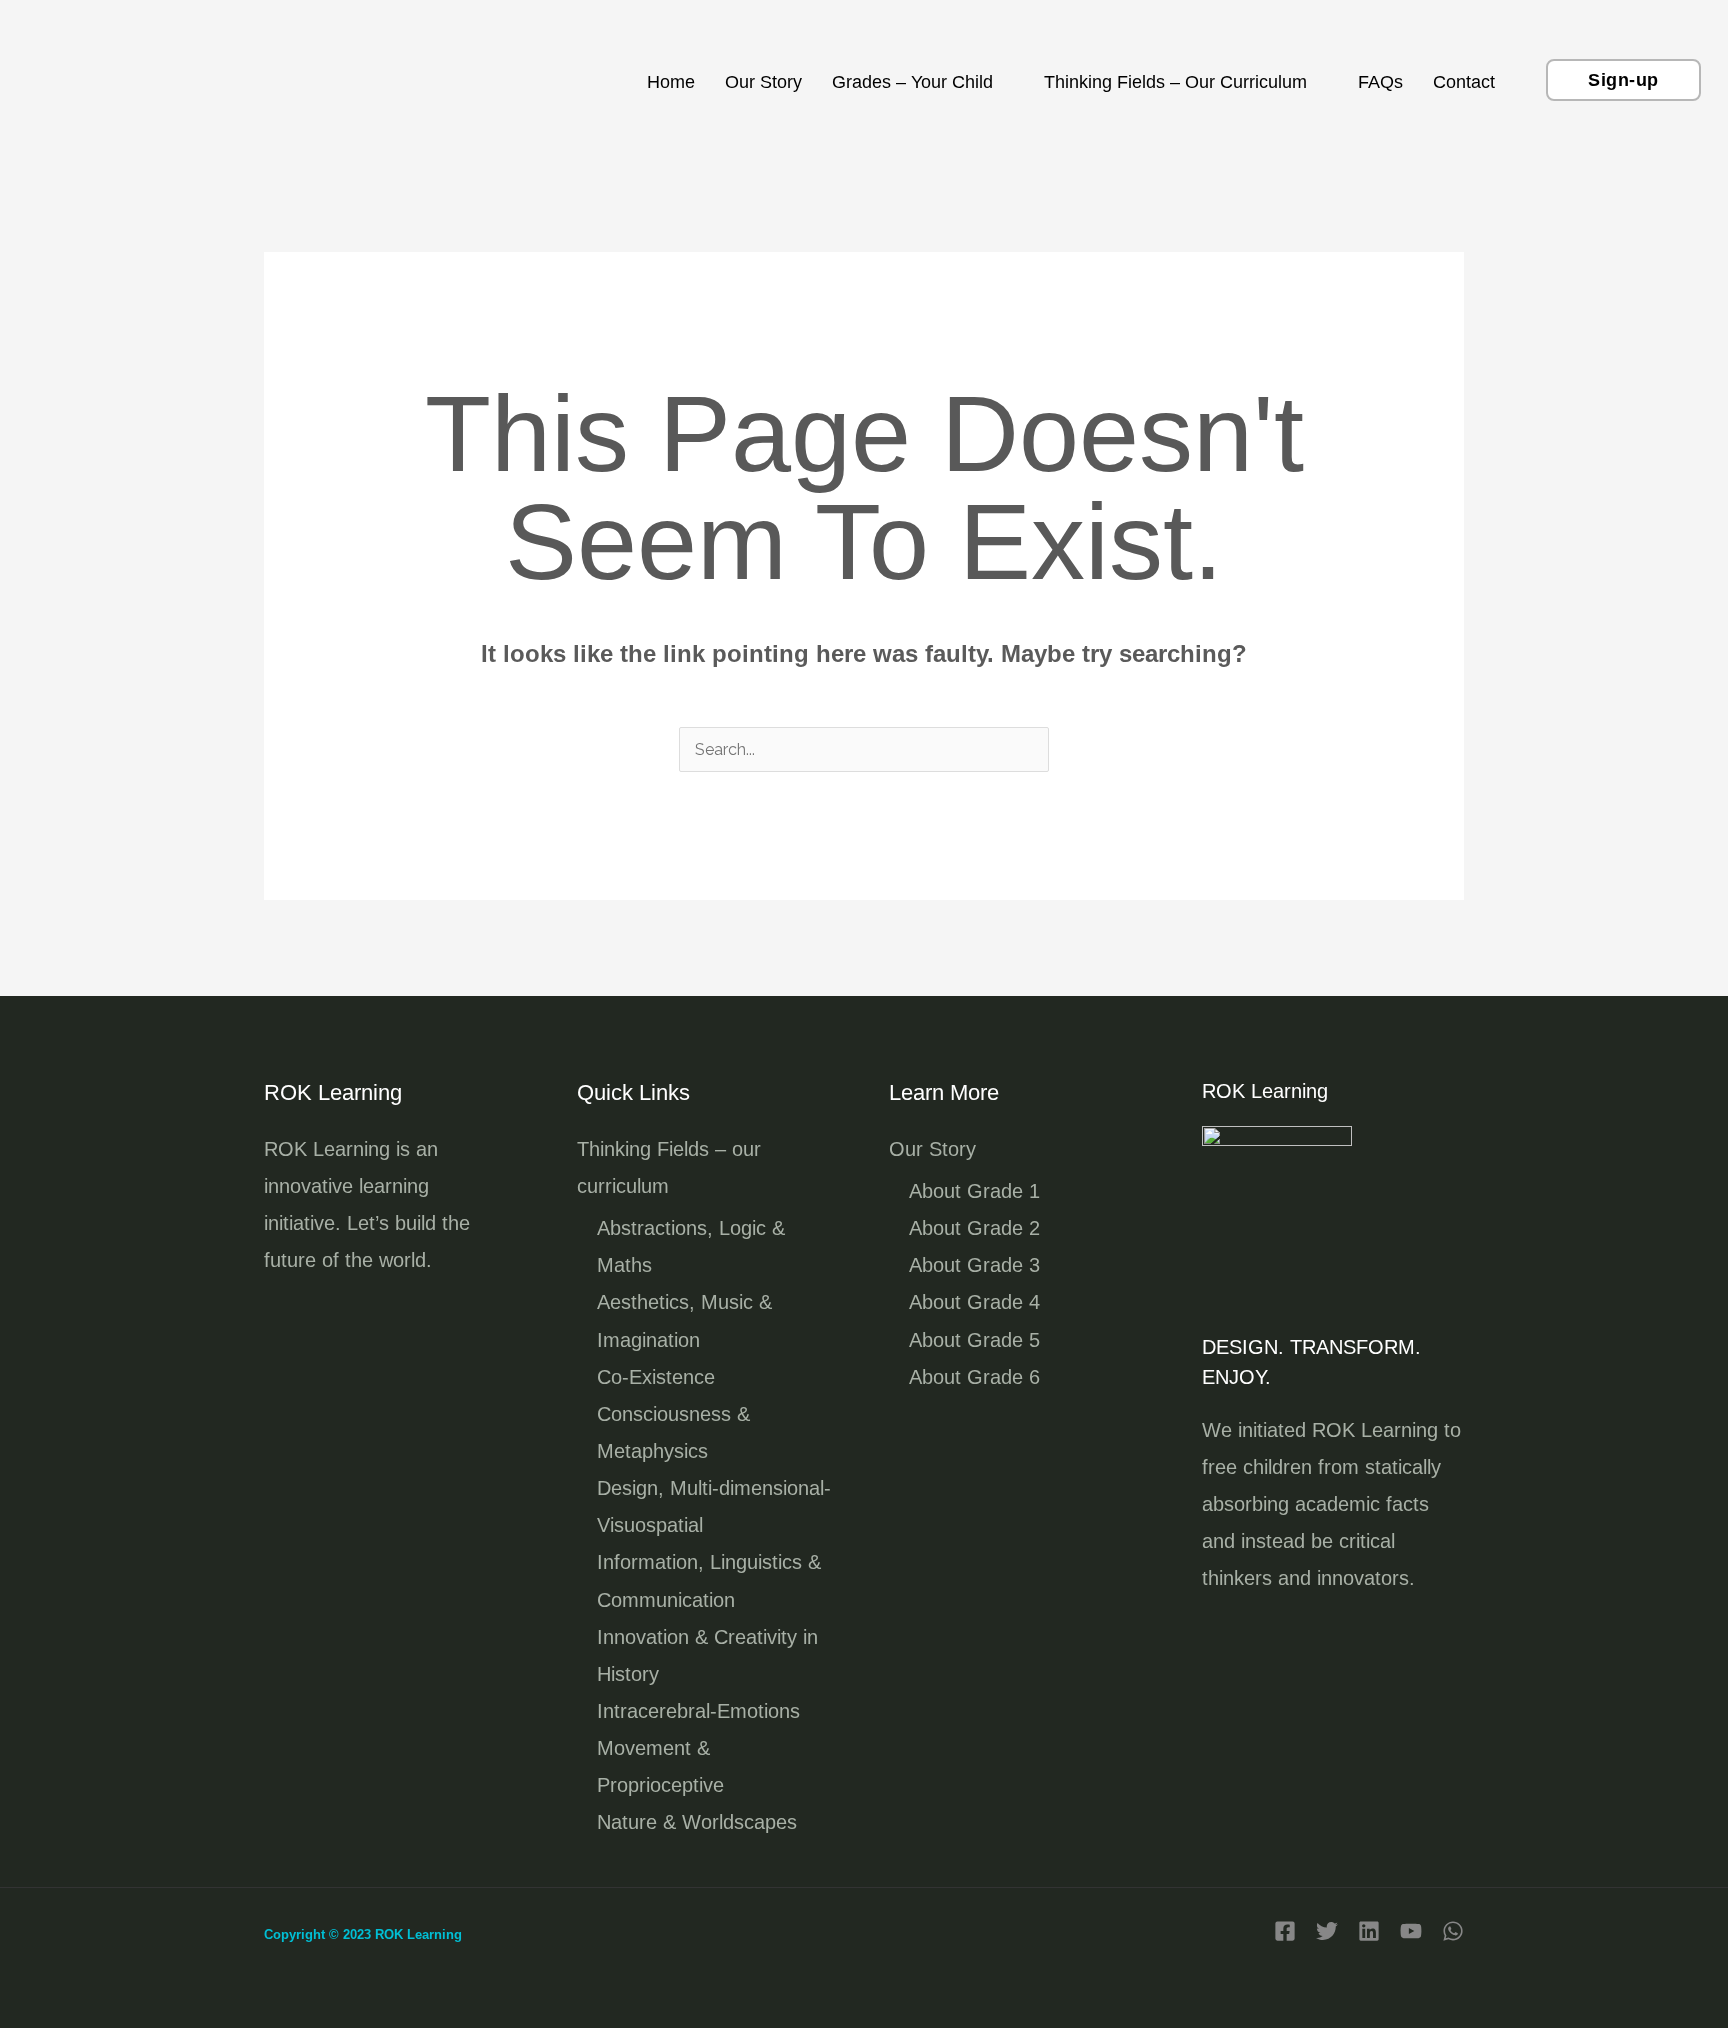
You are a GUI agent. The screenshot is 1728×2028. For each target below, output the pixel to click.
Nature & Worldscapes (697, 1822)
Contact (1464, 82)
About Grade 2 (974, 1228)
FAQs (1380, 82)
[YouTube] (1411, 1931)
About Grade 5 (974, 1340)
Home (671, 82)
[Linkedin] (1369, 1931)
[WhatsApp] (1453, 1931)
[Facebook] (1285, 1931)
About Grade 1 (974, 1191)
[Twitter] (1327, 1931)
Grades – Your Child (912, 82)
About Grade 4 (974, 1302)
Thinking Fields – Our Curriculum (1175, 82)
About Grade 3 (974, 1265)
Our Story (763, 82)
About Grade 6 (974, 1377)
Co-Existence (656, 1377)
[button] (1623, 80)
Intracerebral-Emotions (698, 1711)
